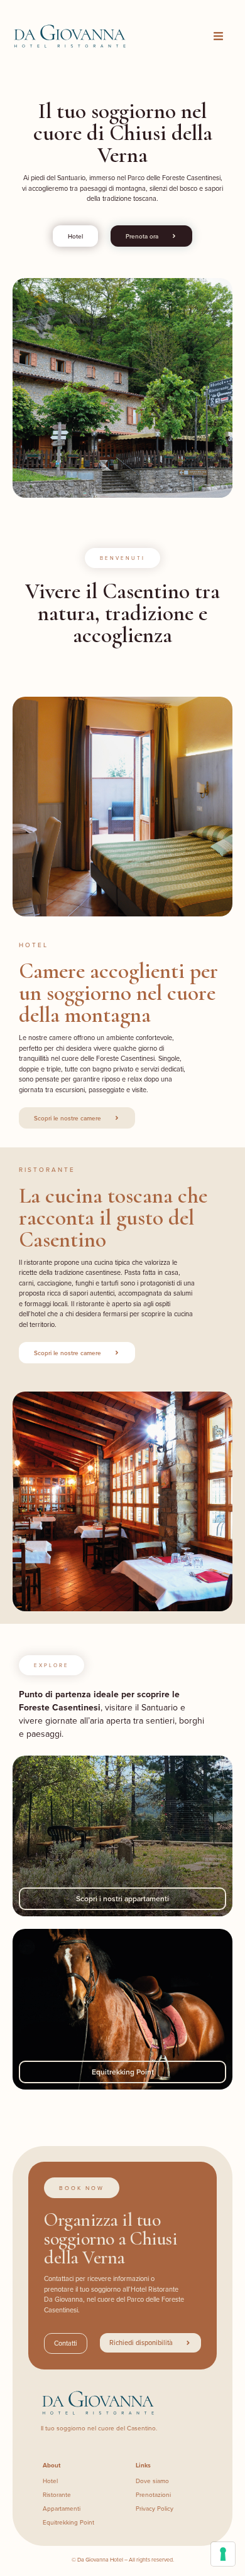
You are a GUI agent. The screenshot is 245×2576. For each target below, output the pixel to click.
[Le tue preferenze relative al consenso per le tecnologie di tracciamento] (223, 2554)
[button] (219, 36)
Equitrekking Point (123, 2072)
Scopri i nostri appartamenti (122, 1898)
